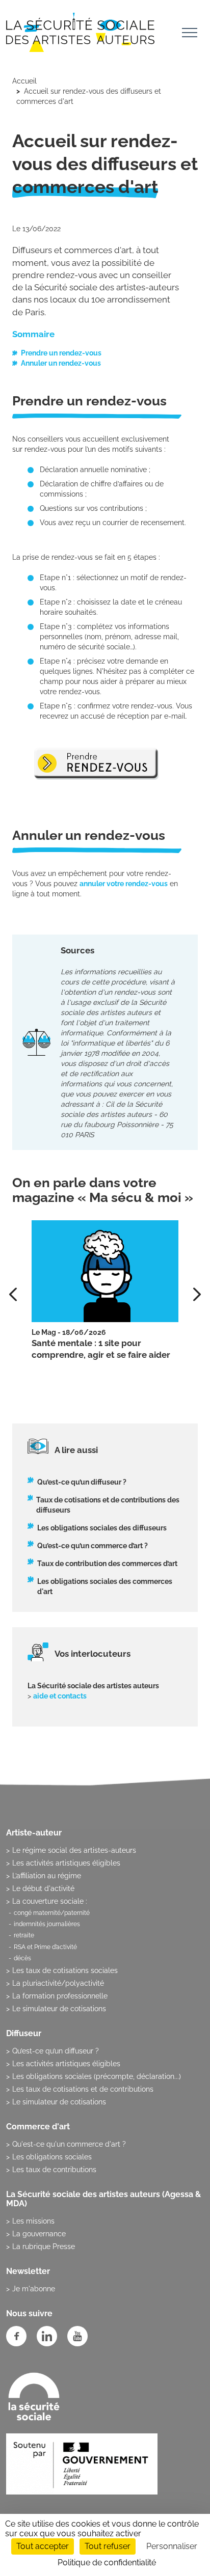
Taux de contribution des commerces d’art (107, 1564)
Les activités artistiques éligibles (66, 1863)
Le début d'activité (43, 1888)
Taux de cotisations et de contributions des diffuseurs (108, 1505)
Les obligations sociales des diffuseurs (102, 1528)
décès (22, 1958)
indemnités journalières (47, 1924)
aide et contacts (60, 1696)
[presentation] (197, 1294)
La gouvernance (39, 2234)
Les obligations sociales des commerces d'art (105, 1586)
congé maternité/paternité (52, 1913)
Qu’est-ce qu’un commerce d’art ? (93, 1546)
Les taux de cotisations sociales (65, 1970)
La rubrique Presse (44, 2246)
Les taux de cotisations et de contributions (83, 2089)
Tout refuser (108, 2546)
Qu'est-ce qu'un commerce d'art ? (69, 2144)
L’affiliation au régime (47, 1876)
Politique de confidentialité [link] (107, 2563)
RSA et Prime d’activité (45, 1947)
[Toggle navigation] (190, 34)
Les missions (33, 2221)
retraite (24, 1935)
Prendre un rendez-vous (61, 353)
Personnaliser (172, 2546)
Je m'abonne (34, 2289)
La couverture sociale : (50, 1901)
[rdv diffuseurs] (96, 763)
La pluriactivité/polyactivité (58, 1983)
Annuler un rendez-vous (61, 363)
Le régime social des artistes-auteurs (74, 1850)
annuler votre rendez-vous (124, 884)
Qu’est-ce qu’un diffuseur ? (82, 1482)
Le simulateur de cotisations (59, 2009)
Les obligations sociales (52, 2157)
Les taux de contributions (54, 2170)
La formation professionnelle (60, 1996)
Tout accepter (43, 2546)
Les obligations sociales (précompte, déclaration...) (97, 2076)
